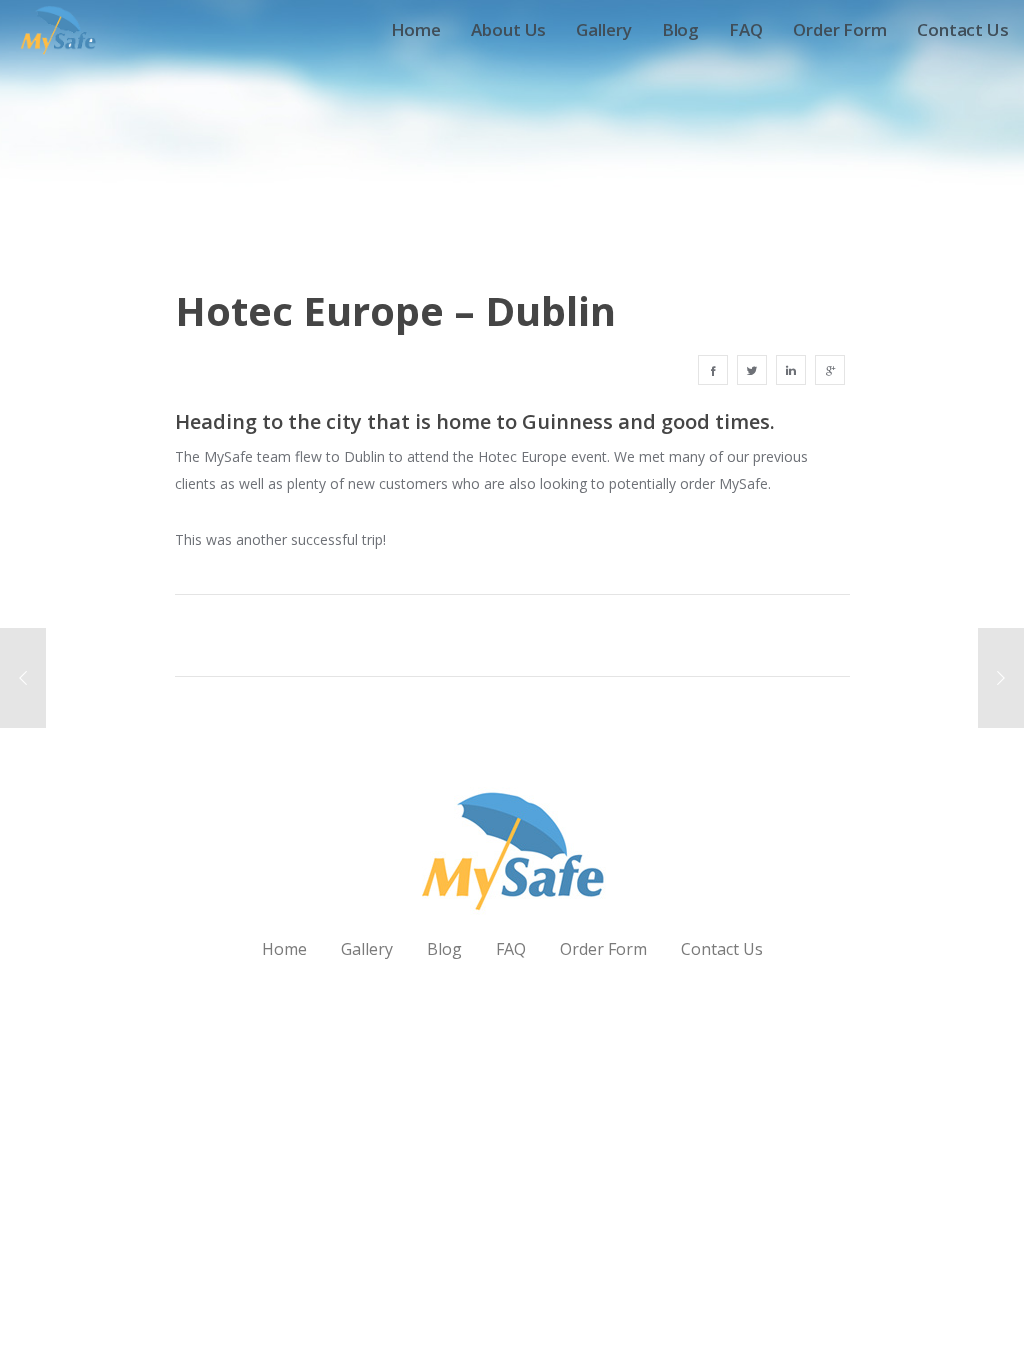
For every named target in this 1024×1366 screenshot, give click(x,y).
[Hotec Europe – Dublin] (713, 370)
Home (284, 949)
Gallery (367, 949)
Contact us (722, 949)
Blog (444, 949)
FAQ (511, 949)
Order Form (603, 949)
